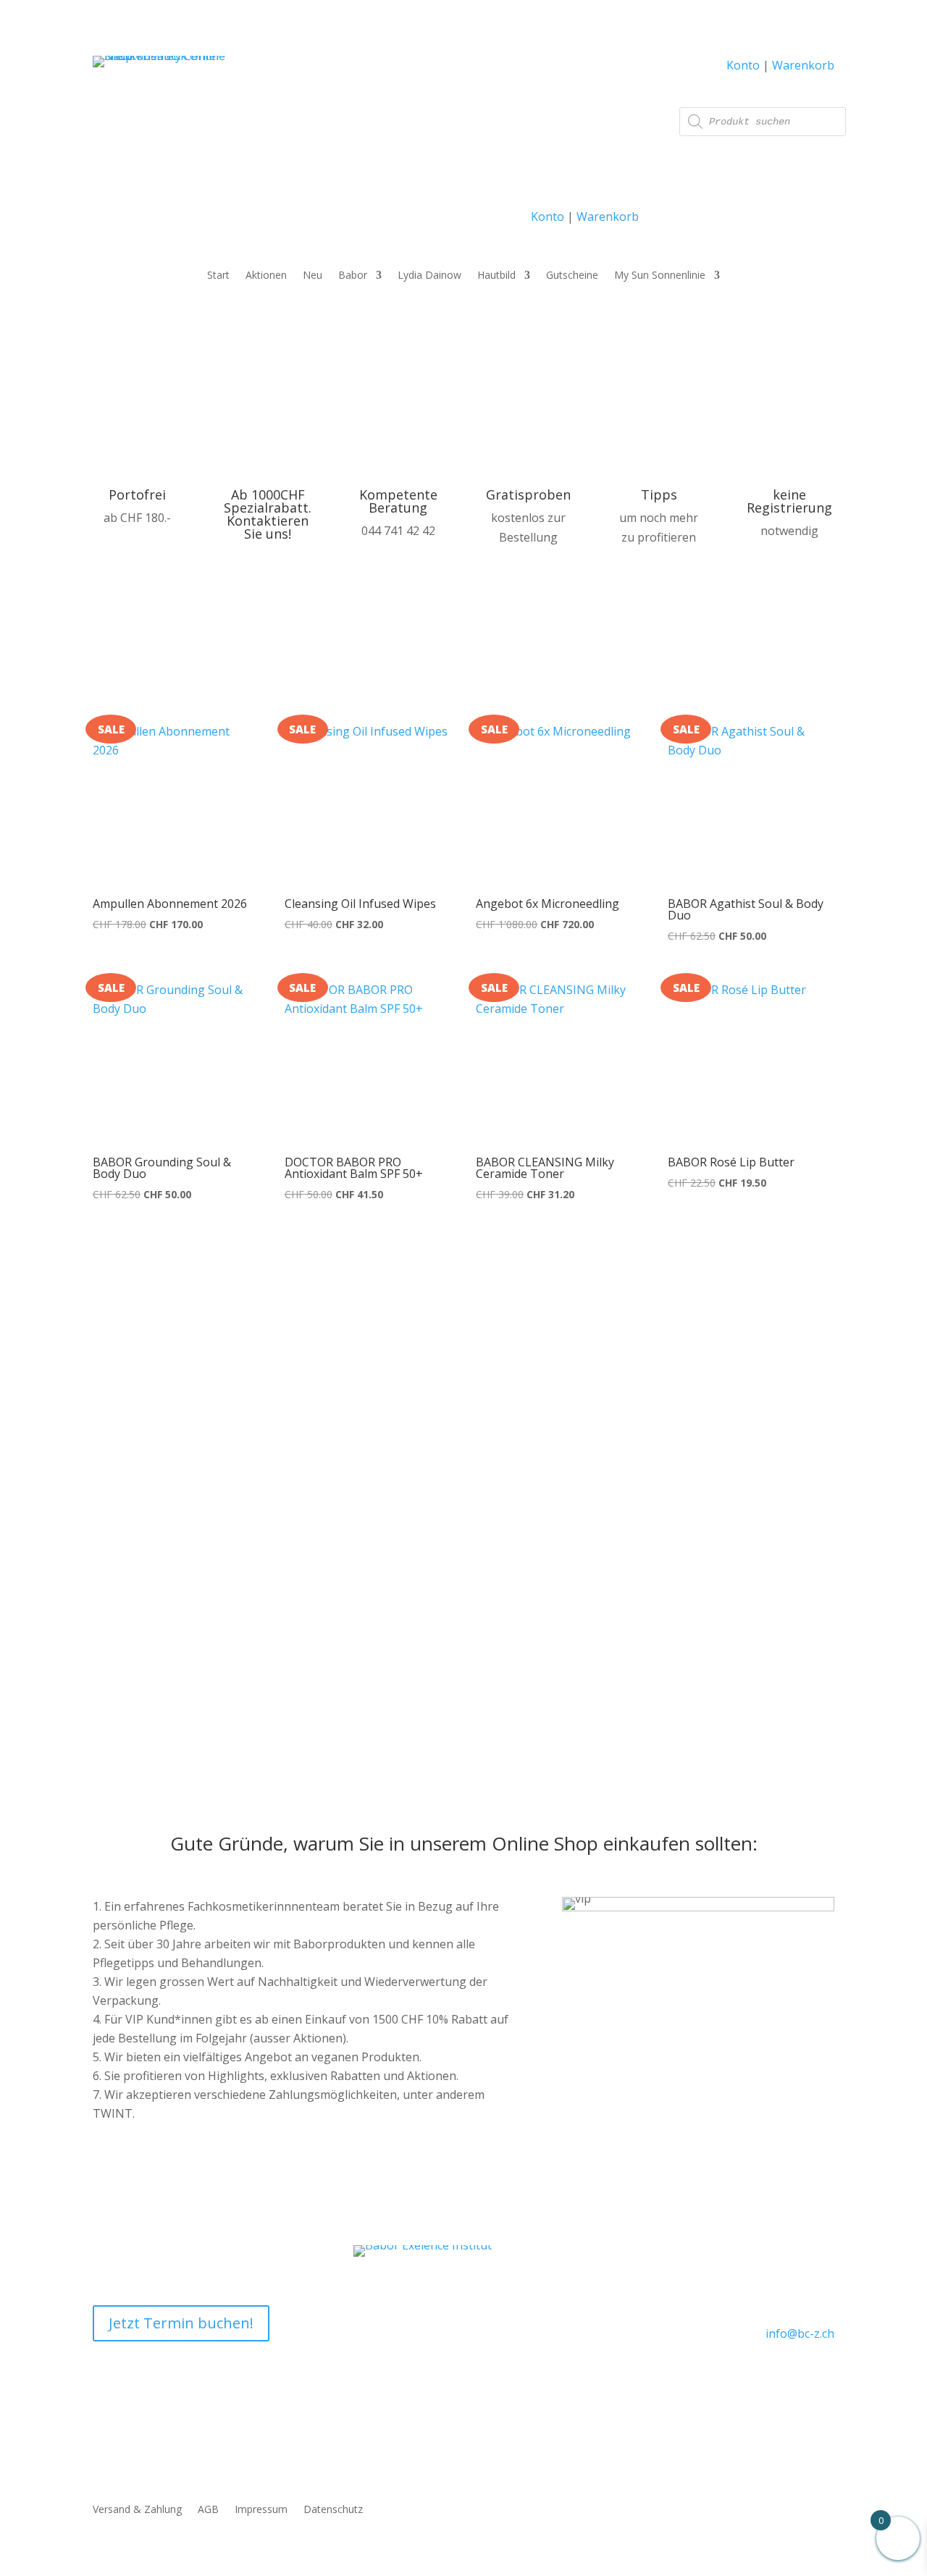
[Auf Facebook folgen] (789, 2375)
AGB (208, 2510)
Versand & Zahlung (137, 2510)
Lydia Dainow (429, 276)
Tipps (659, 494)
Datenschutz (333, 2510)
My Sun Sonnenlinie (660, 276)
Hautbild (496, 276)
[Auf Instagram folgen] (823, 2375)
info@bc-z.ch (800, 2333)
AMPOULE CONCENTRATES (611, 1470)
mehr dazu (539, 1629)
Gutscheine (572, 276)
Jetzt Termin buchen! (181, 2323)
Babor (353, 276)
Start (218, 276)
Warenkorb (608, 216)
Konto (548, 216)
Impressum (261, 2510)
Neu (313, 276)
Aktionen (266, 276)
